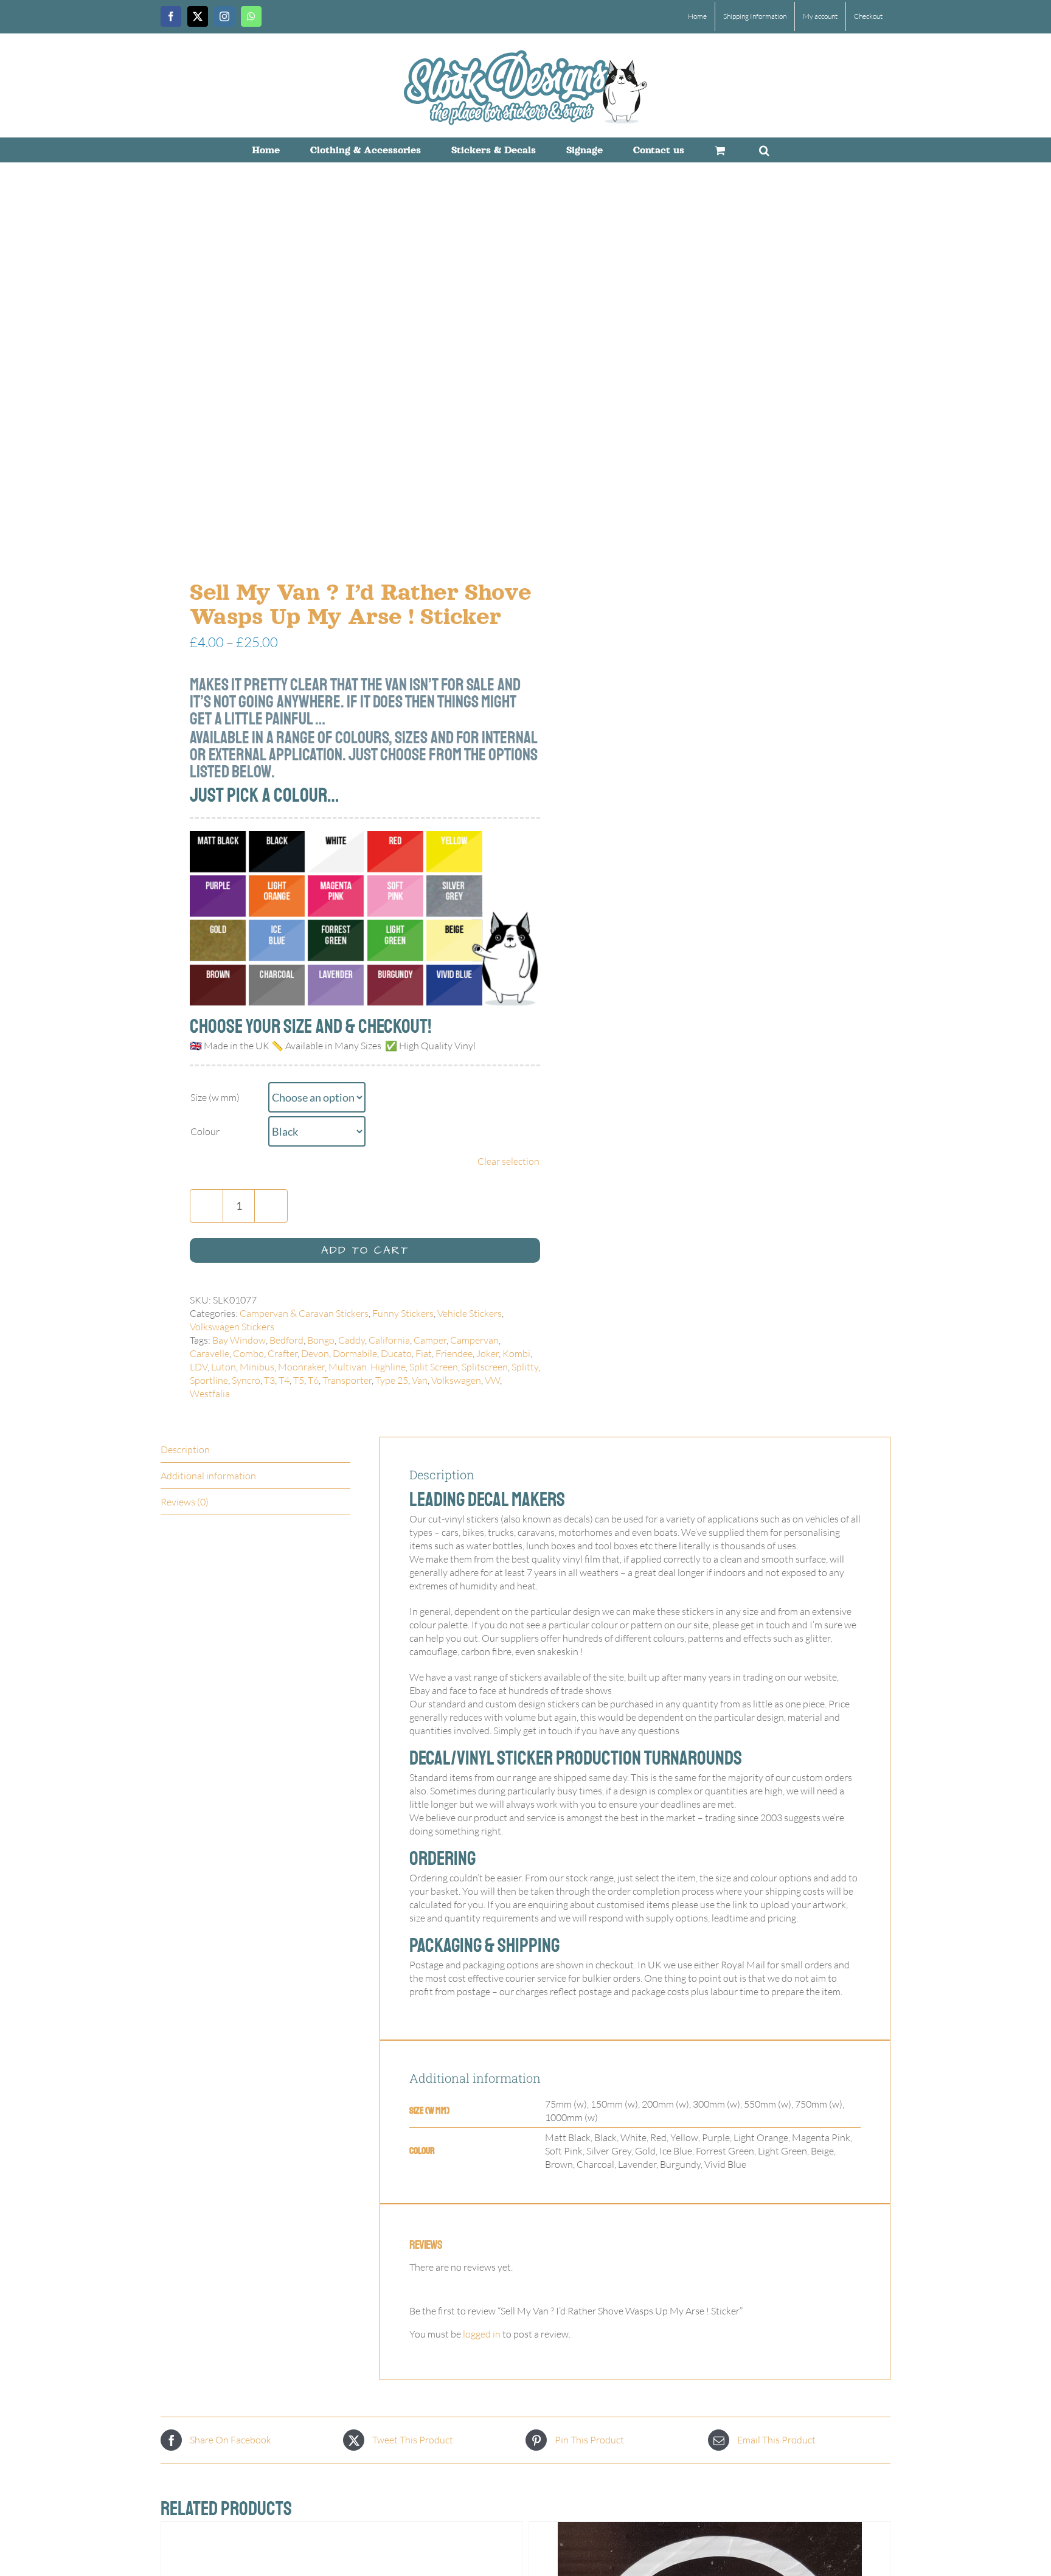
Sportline (209, 1380)
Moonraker (301, 1367)
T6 (313, 1380)
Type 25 (392, 1380)
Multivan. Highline (367, 1367)
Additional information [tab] (208, 1476)
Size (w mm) (215, 1097)
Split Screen (434, 1367)
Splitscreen (485, 1367)
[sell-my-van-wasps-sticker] (336, 374)
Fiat (424, 1353)
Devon (315, 1353)
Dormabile (355, 1353)
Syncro (246, 1380)
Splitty (525, 1367)
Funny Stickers (403, 1313)
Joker (487, 1353)
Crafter (283, 1353)
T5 (299, 1380)
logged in (482, 2334)
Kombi (516, 1353)
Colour (205, 1131)
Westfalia (210, 1394)
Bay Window (239, 1340)
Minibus (257, 1367)
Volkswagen (456, 1380)
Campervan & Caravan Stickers (304, 1313)
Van (420, 1380)
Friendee (454, 1353)
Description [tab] (185, 1449)
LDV (199, 1367)
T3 (269, 1380)
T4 (284, 1380)
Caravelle (210, 1353)
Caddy (352, 1340)
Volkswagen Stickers (232, 1327)
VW (492, 1380)
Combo (248, 1353)
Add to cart (365, 1250)
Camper (430, 1340)
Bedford (286, 1340)
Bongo (321, 1340)
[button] (764, 150)
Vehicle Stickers (470, 1313)
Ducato (396, 1353)
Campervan (474, 1340)
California (389, 1340)
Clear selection (508, 1161)
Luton (224, 1367)
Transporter (347, 1380)
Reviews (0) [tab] (185, 1502)
